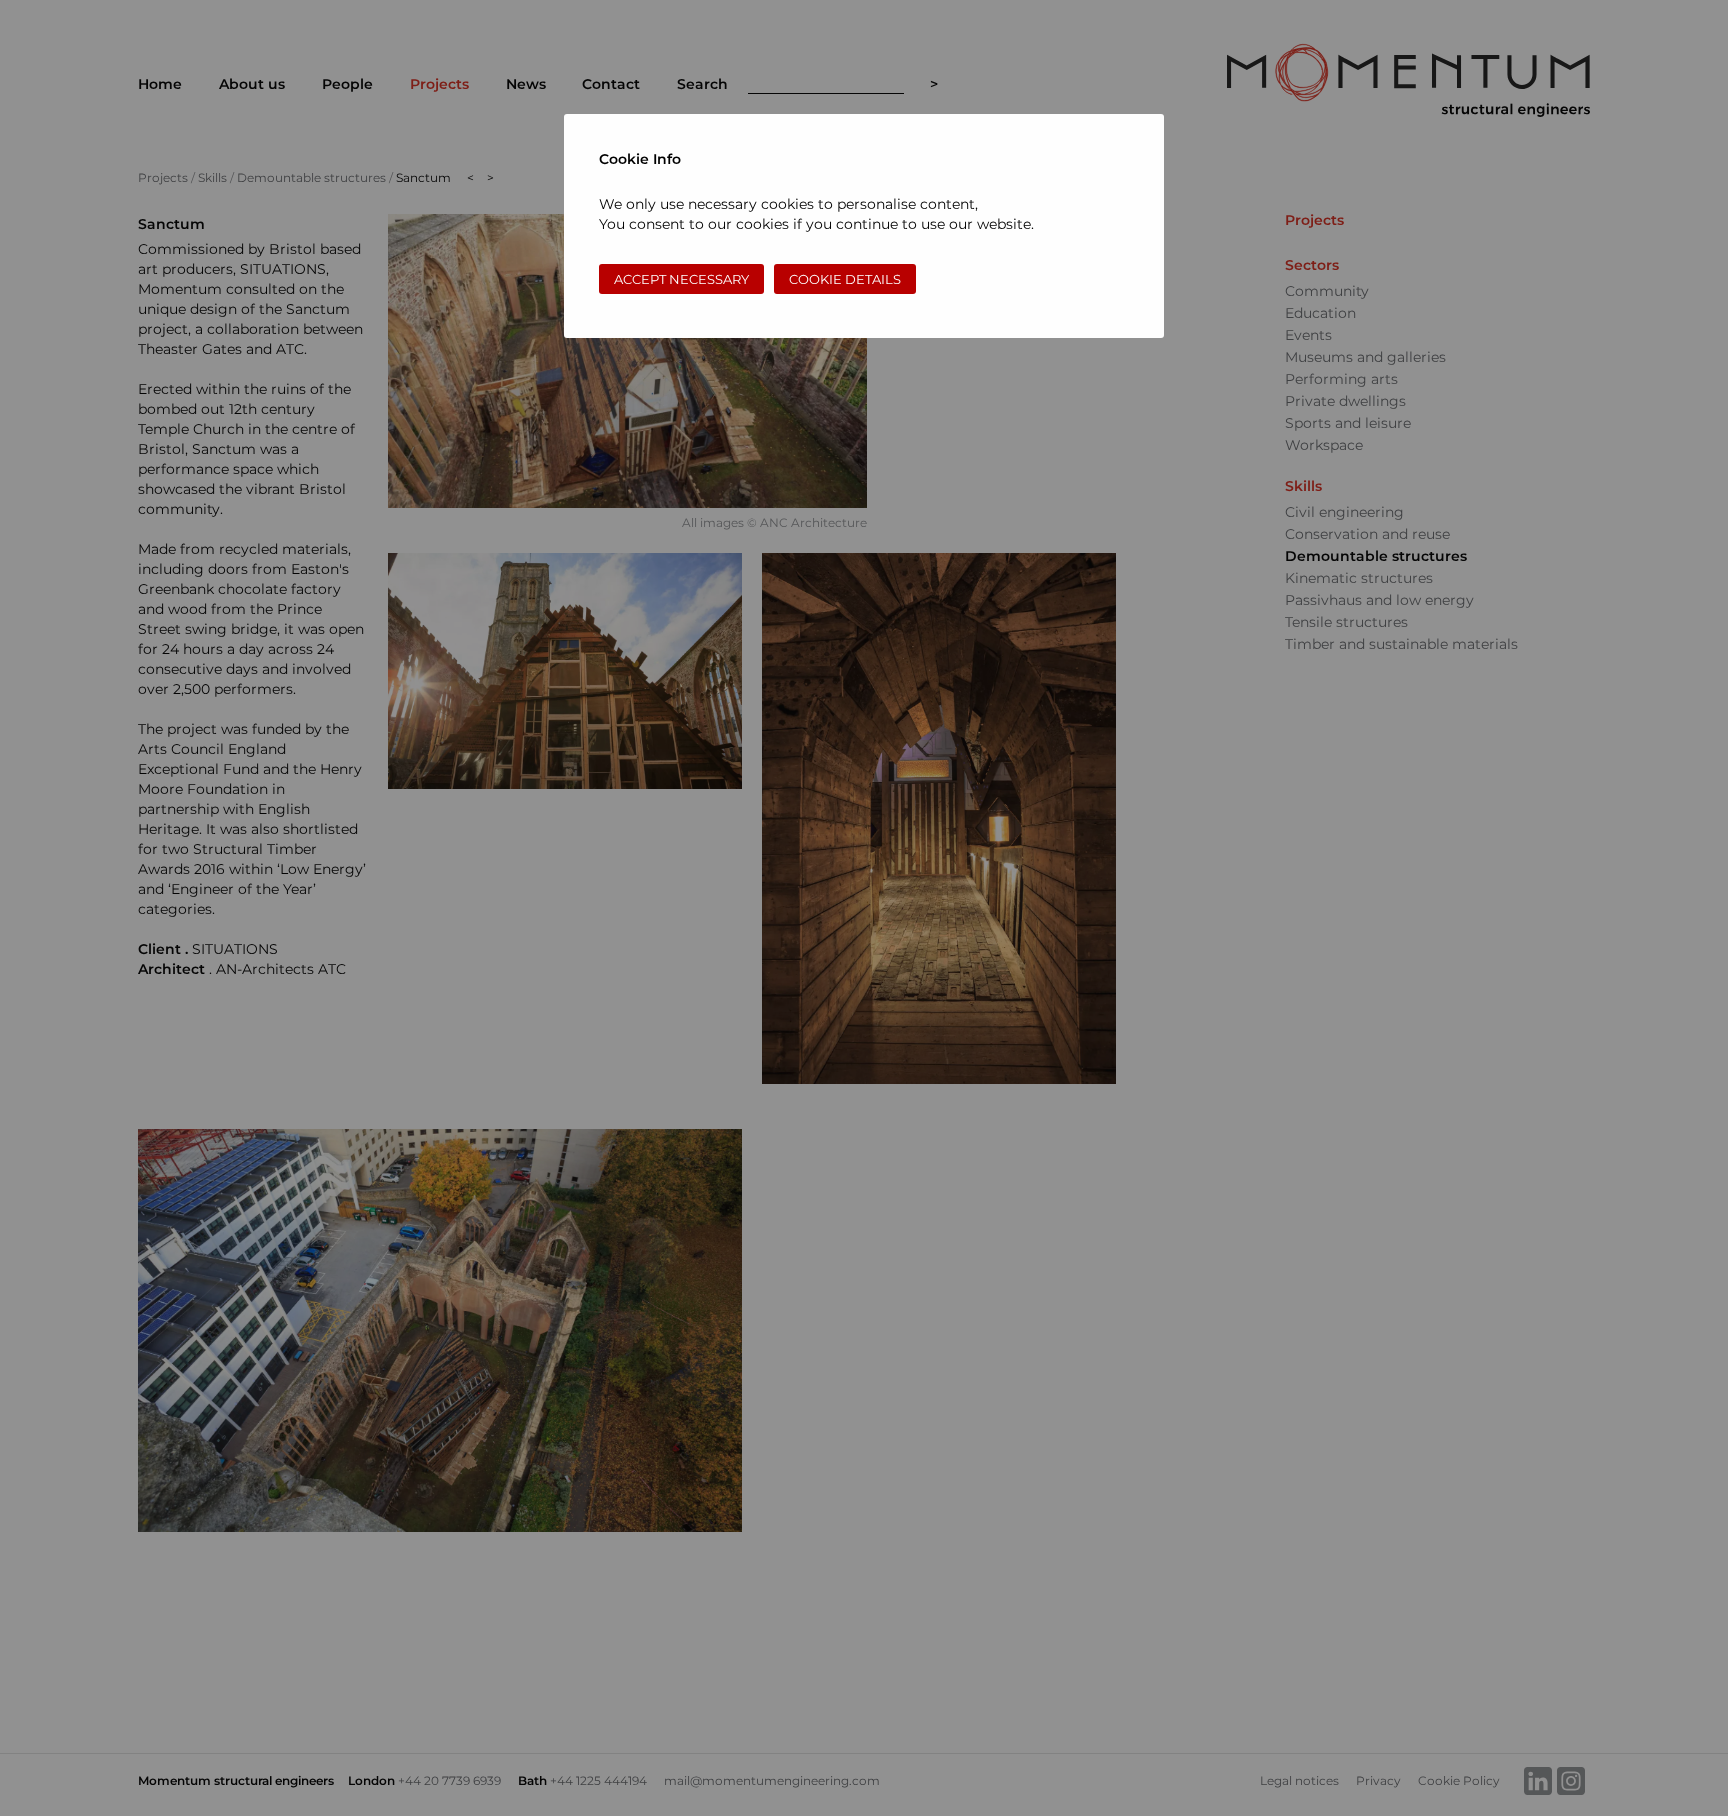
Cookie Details (845, 279)
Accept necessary (681, 279)
